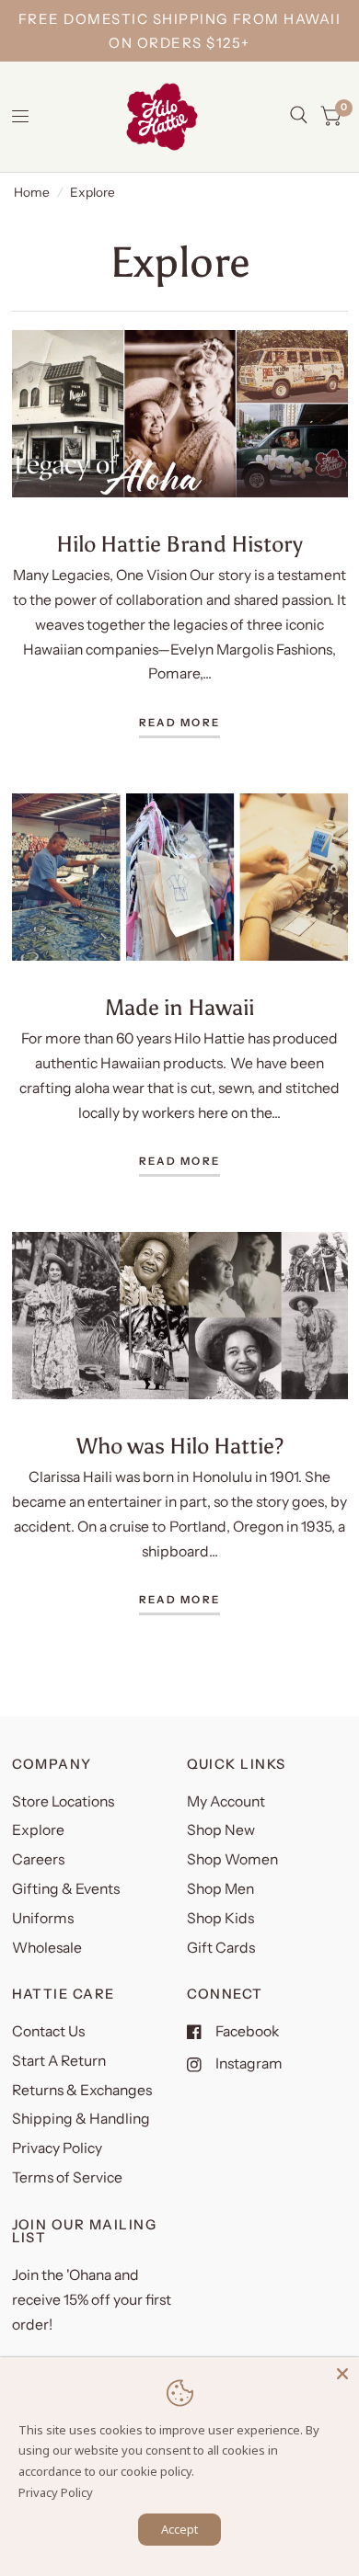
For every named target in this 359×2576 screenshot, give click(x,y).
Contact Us (48, 2031)
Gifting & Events (66, 1889)
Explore (38, 1830)
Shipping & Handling (81, 2119)
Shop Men (220, 1889)
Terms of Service (67, 2177)
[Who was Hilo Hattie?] (180, 1316)
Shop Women (232, 1859)
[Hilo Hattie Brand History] (180, 414)
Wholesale (47, 1948)
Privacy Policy (57, 2148)
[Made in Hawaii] (180, 878)
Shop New (221, 1830)
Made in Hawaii (179, 1007)
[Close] (342, 2374)
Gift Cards (221, 1948)
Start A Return (59, 2061)
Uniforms (43, 1918)
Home (32, 192)
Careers (38, 1859)
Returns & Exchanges (82, 2090)
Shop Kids (220, 1918)
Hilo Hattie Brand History (179, 544)
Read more (180, 724)
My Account (226, 1801)
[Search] (299, 115)
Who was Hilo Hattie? (180, 1446)
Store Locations (63, 1801)
